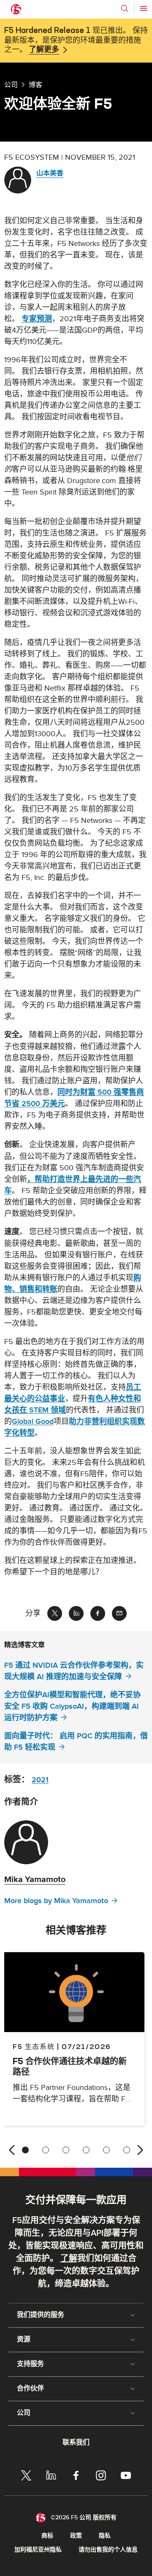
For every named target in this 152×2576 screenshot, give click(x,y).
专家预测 (37, 319)
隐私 (105, 2536)
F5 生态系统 (34, 2046)
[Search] (125, 8)
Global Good (33, 1422)
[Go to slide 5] (106, 2150)
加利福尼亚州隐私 (38, 2550)
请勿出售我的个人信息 (108, 2550)
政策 (76, 2536)
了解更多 (44, 50)
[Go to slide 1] (25, 2150)
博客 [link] (35, 85)
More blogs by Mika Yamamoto (56, 1901)
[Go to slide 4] (86, 2150)
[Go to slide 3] (66, 2150)
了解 (69, 2259)
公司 (11, 85)
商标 (47, 2536)
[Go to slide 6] (127, 2150)
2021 (40, 1780)
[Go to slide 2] (46, 2150)
